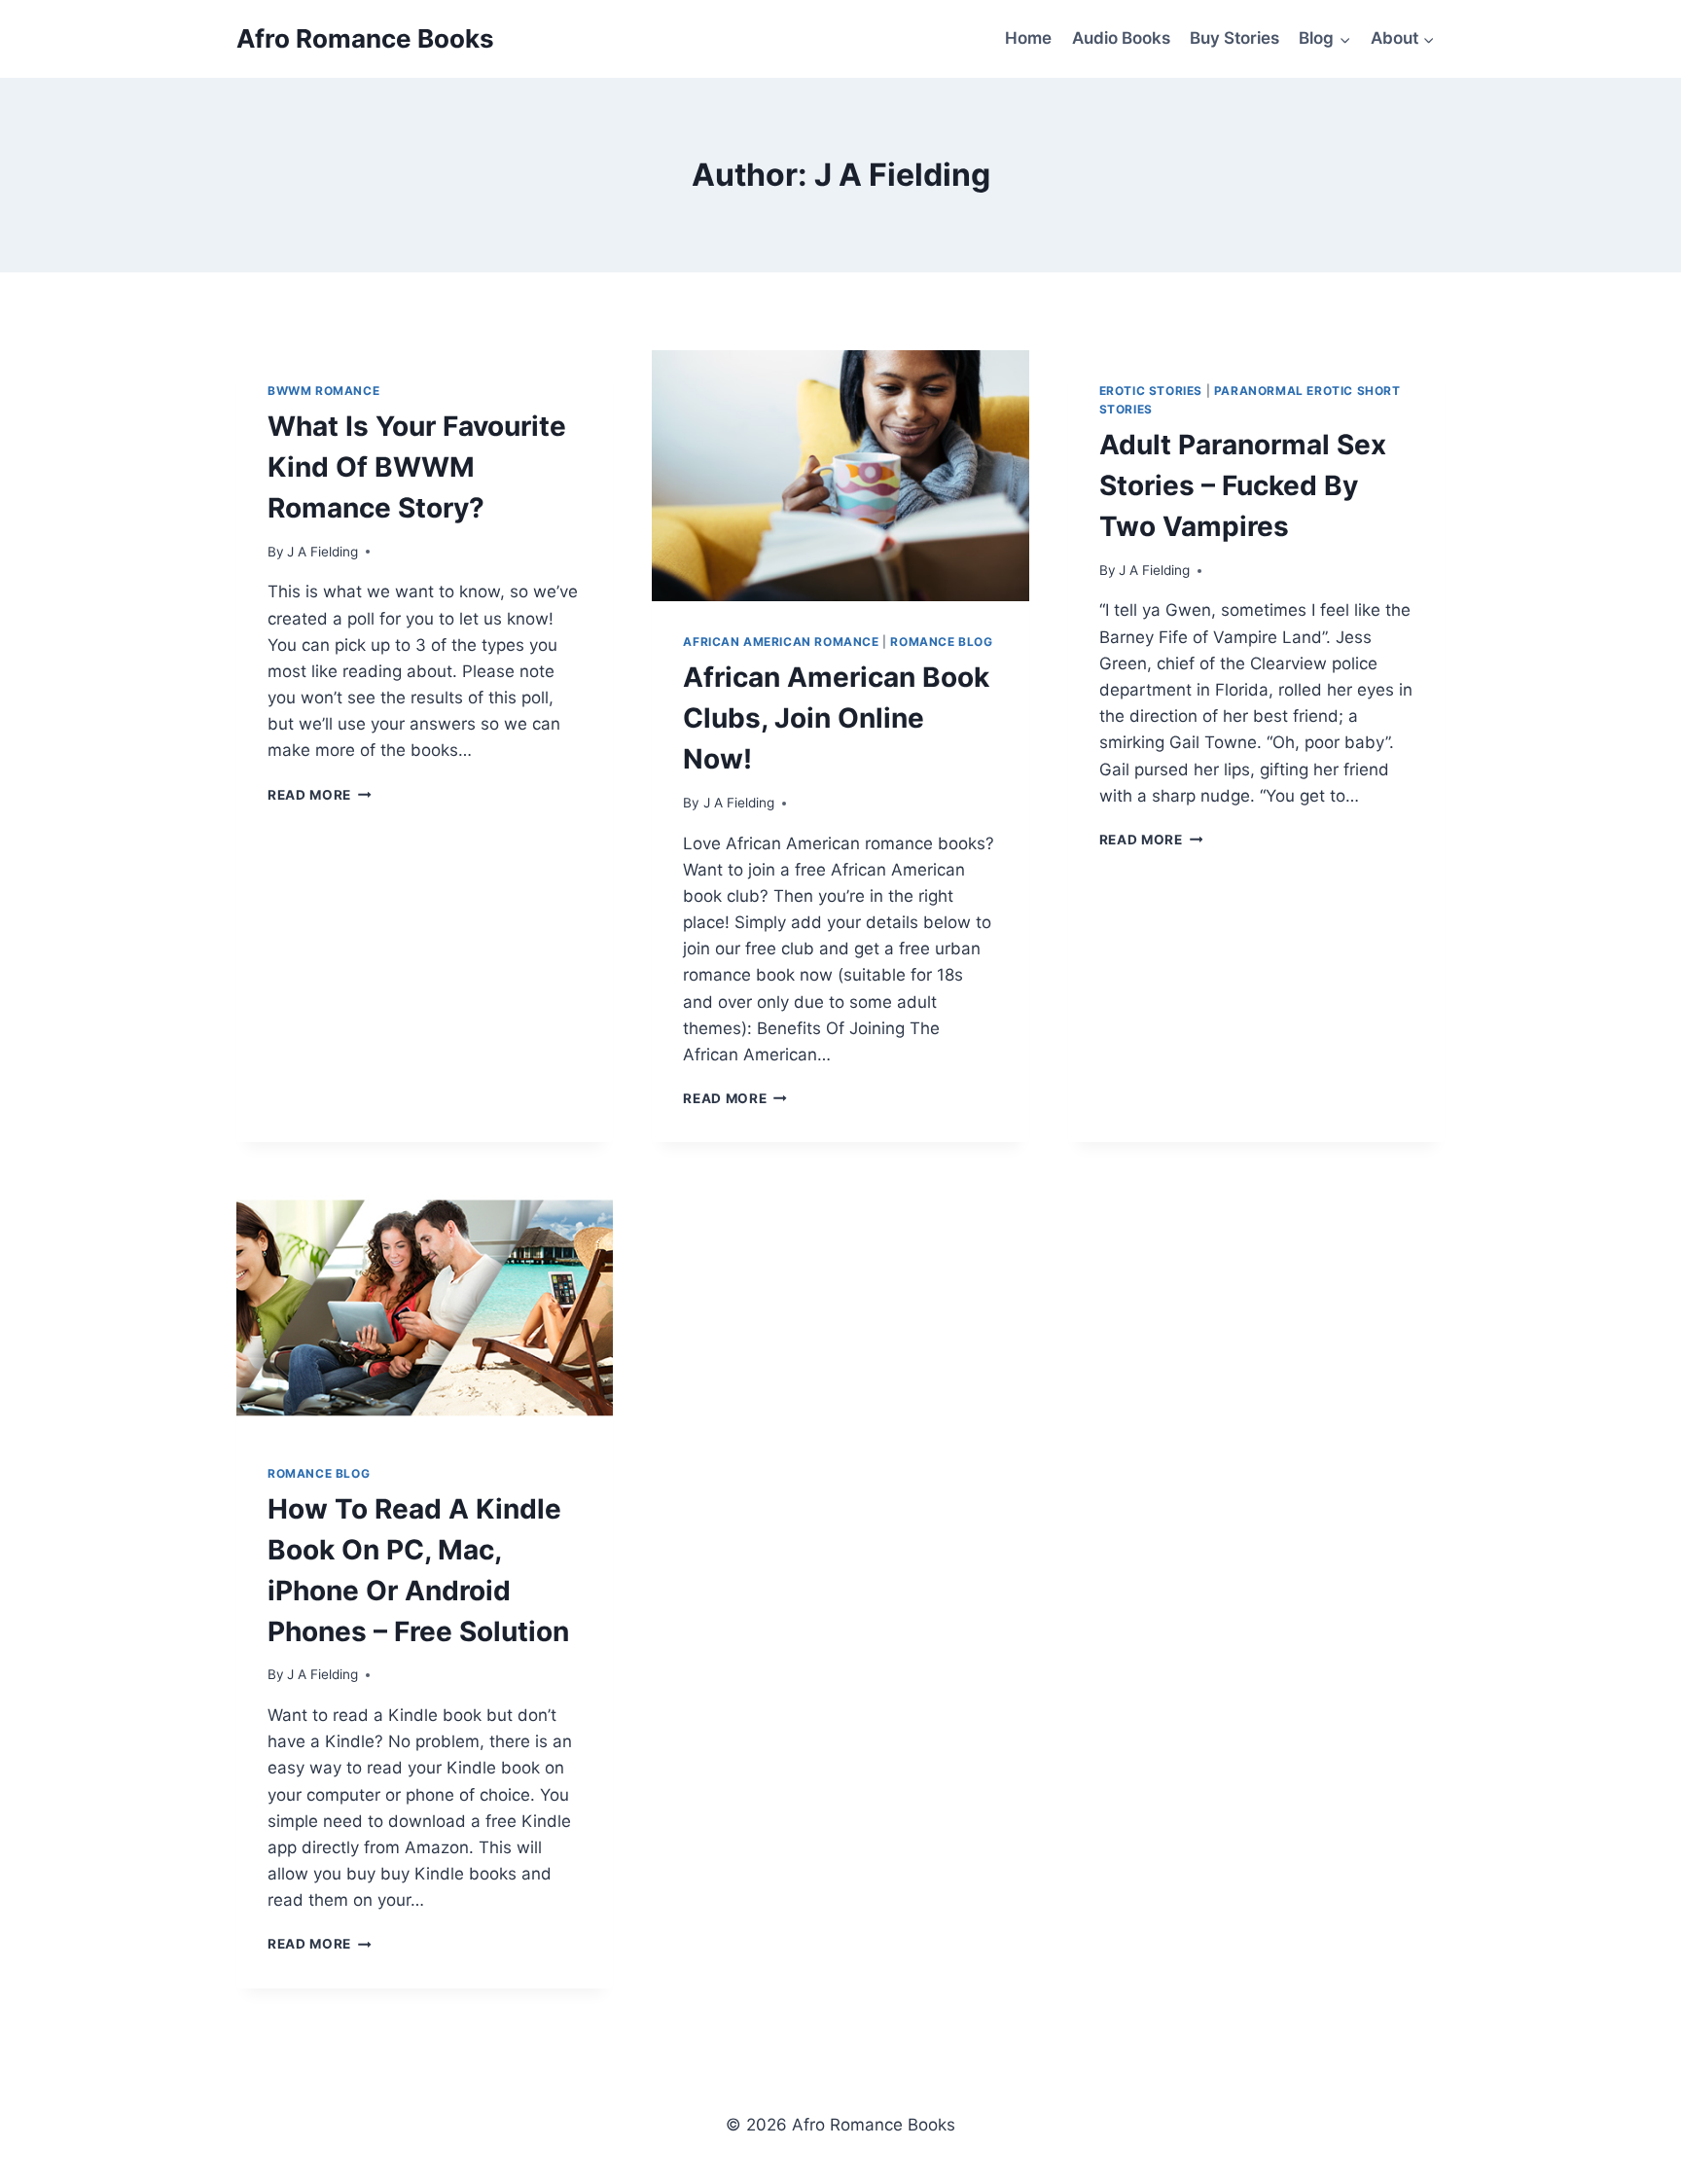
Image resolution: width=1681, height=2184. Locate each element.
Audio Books (1121, 38)
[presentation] (840, 476)
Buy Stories (1234, 38)
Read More (320, 795)
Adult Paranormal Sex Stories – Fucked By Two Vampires (1243, 485)
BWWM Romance (323, 391)
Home (1028, 38)
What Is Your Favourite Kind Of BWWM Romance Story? (417, 467)
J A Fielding (322, 552)
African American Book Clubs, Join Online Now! (836, 718)
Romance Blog (941, 642)
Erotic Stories (1151, 391)
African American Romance (781, 642)
